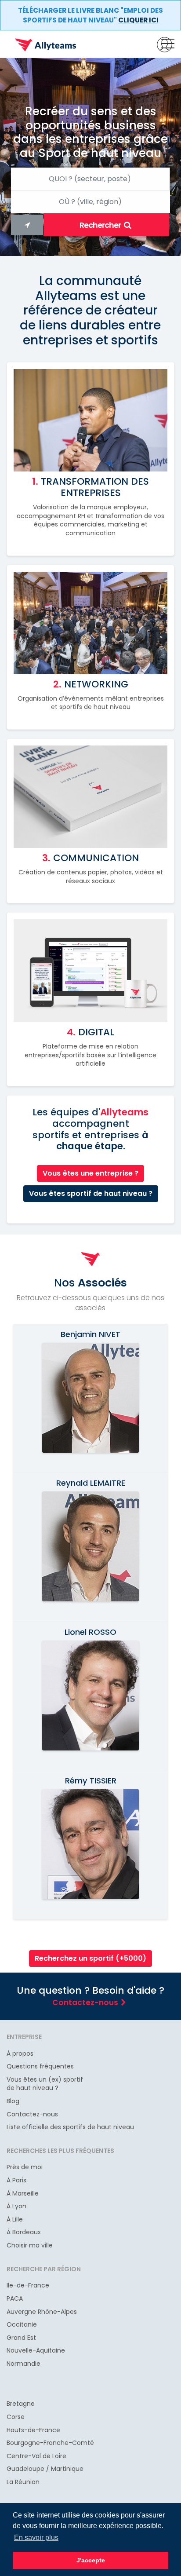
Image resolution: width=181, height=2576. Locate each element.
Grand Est (21, 2338)
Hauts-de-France (33, 2430)
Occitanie (22, 2325)
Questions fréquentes (40, 2066)
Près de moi (25, 2167)
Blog (13, 2101)
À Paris (16, 2180)
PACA (15, 2299)
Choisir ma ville (30, 2245)
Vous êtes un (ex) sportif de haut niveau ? (45, 2084)
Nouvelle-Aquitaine (36, 2351)
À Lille (15, 2220)
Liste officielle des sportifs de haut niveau (70, 2127)
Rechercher (101, 225)
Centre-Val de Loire (36, 2456)
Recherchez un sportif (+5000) (90, 1958)
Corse (16, 2417)
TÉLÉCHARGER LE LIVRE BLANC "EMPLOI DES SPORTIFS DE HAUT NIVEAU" (90, 15)
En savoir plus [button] (36, 2538)
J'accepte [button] (91, 2560)
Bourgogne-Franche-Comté (50, 2443)
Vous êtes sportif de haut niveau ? (91, 1193)
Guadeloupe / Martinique (45, 2469)
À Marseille (23, 2194)
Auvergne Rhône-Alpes (42, 2312)
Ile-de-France (28, 2286)
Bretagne (21, 2404)
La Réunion (23, 2482)
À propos (20, 2054)
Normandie (24, 2364)
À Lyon (16, 2206)
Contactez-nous (85, 2002)
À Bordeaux (24, 2232)
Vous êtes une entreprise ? (90, 1173)
